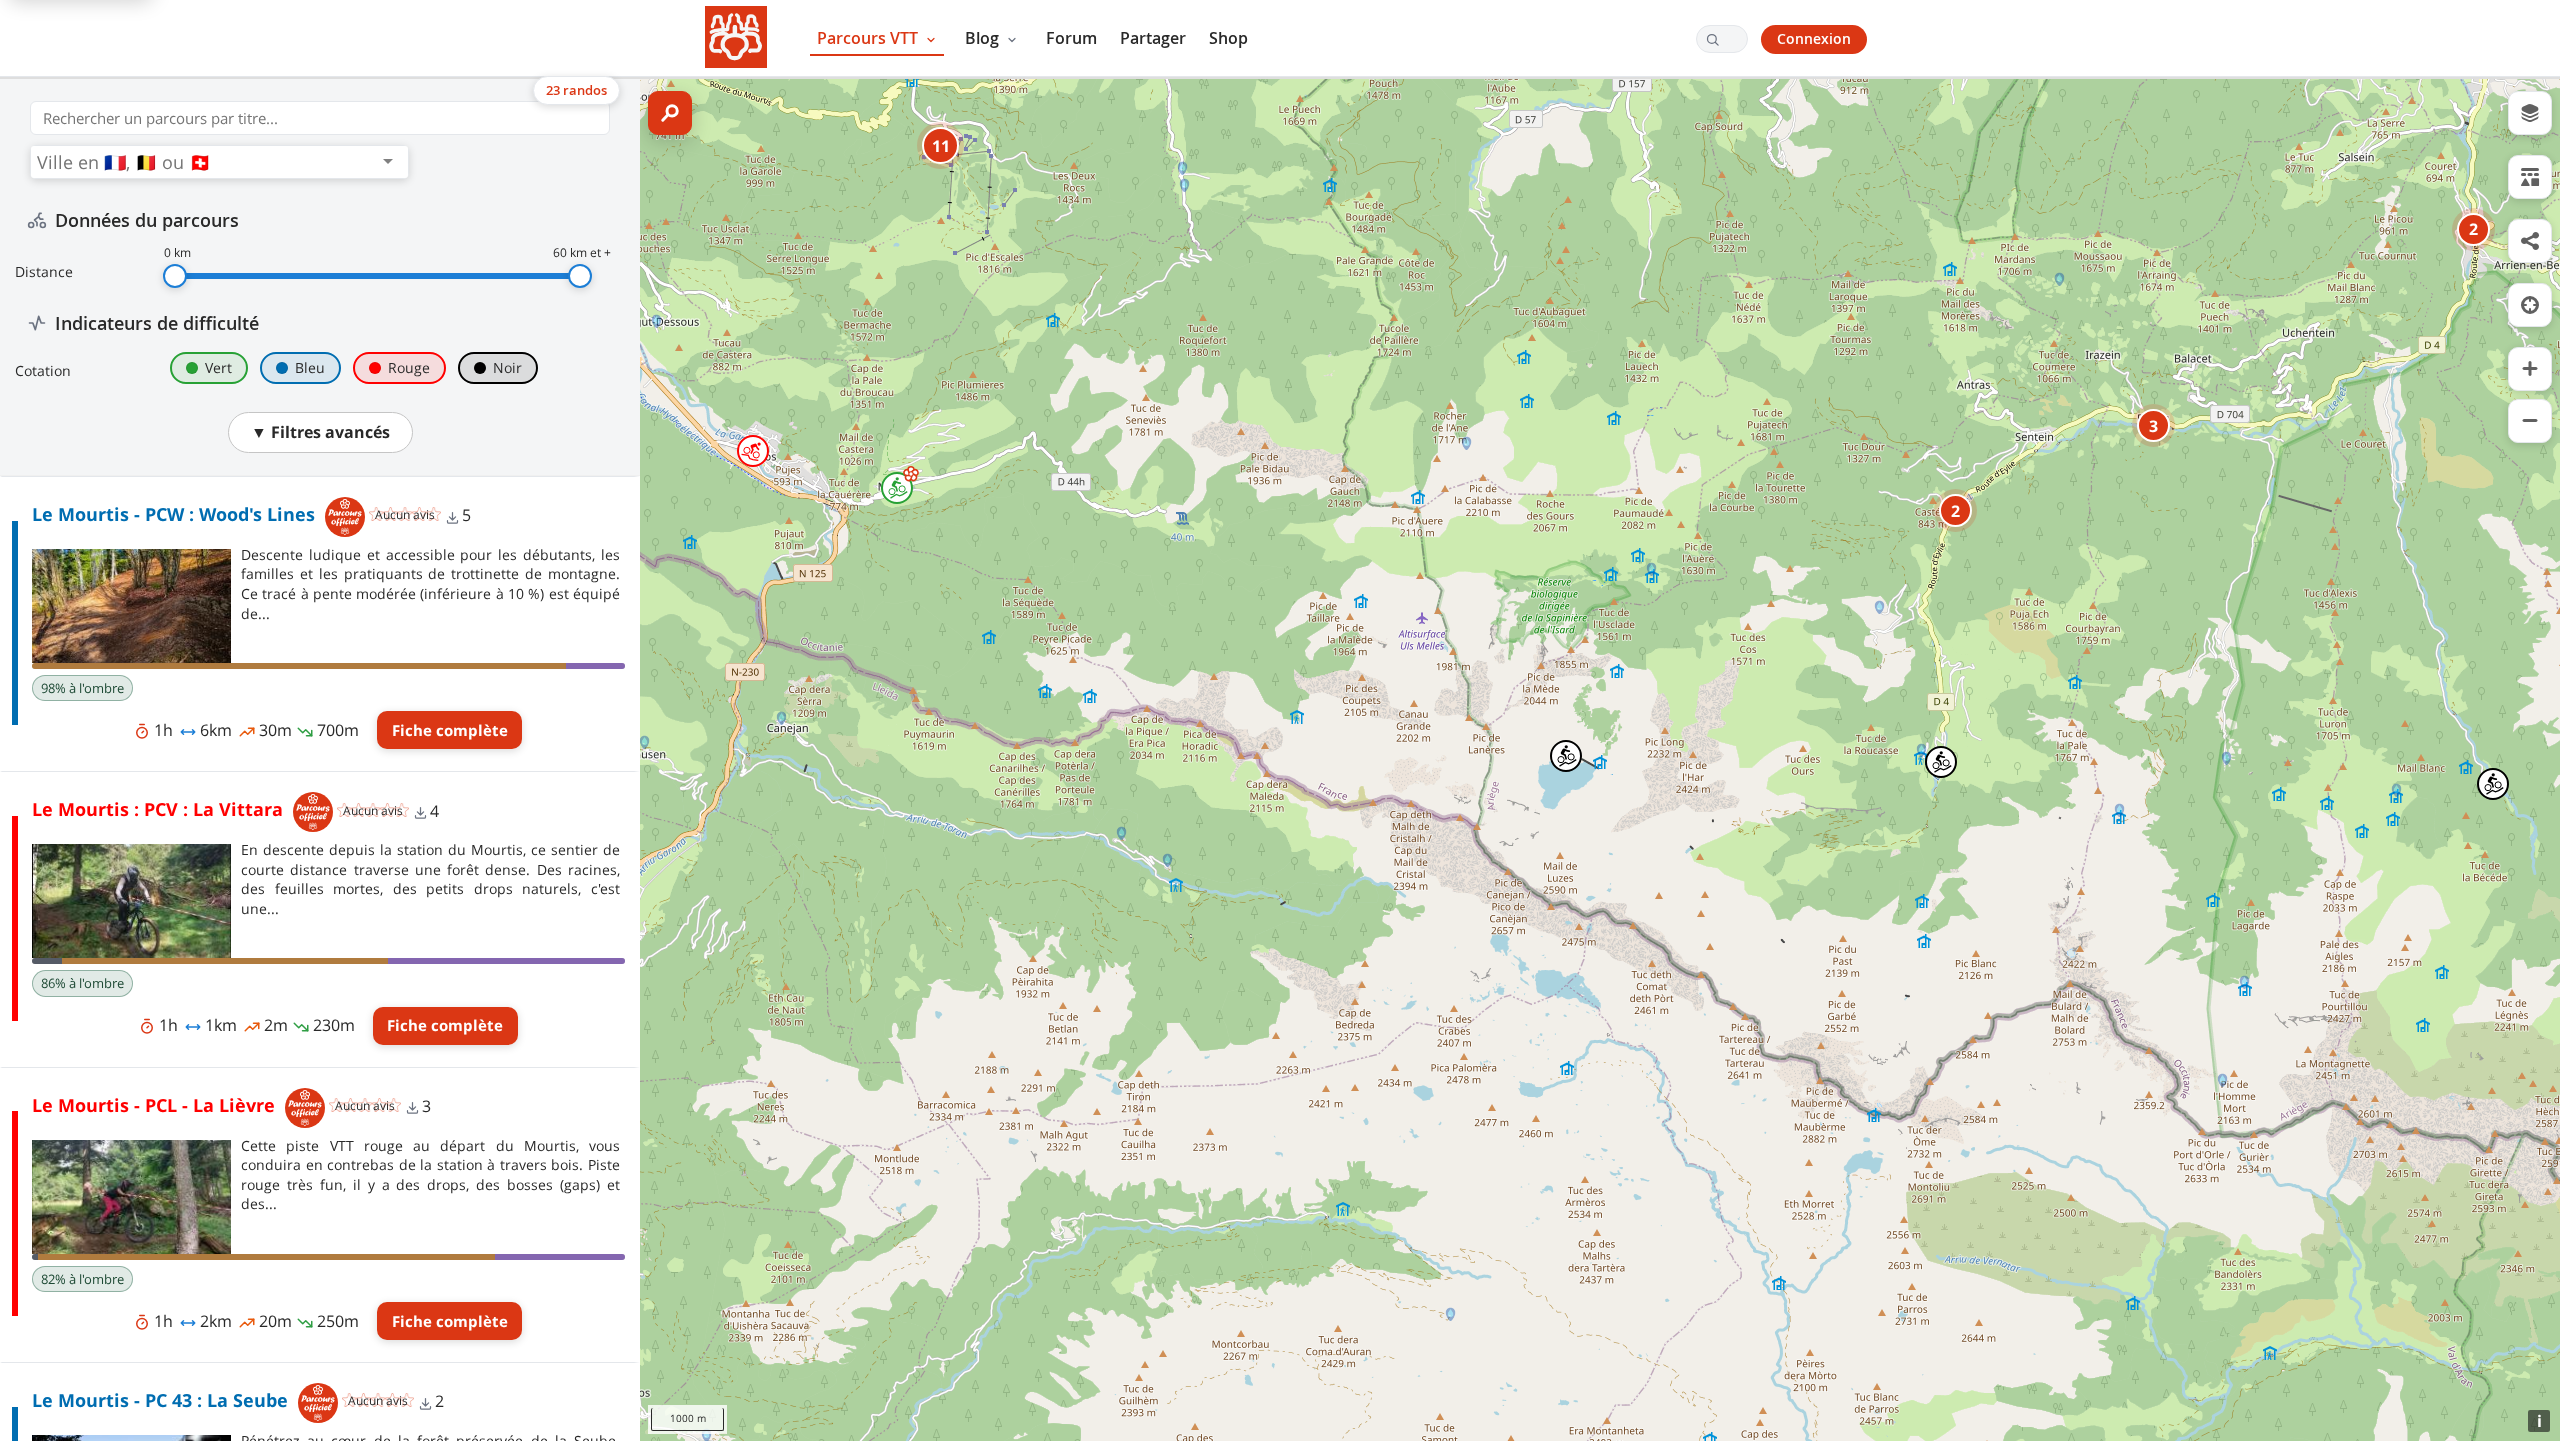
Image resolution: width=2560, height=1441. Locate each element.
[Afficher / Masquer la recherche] (670, 113)
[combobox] (206, 162)
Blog (984, 38)
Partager (1153, 38)
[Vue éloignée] (2530, 421)
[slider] (175, 276)
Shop (1228, 38)
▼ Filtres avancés (320, 432)
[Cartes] (2530, 113)
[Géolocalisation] (2530, 305)
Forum (1071, 38)
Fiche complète (450, 730)
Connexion (1814, 38)
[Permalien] (2530, 241)
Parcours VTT (869, 38)
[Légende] (2530, 177)
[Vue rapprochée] (2530, 369)
